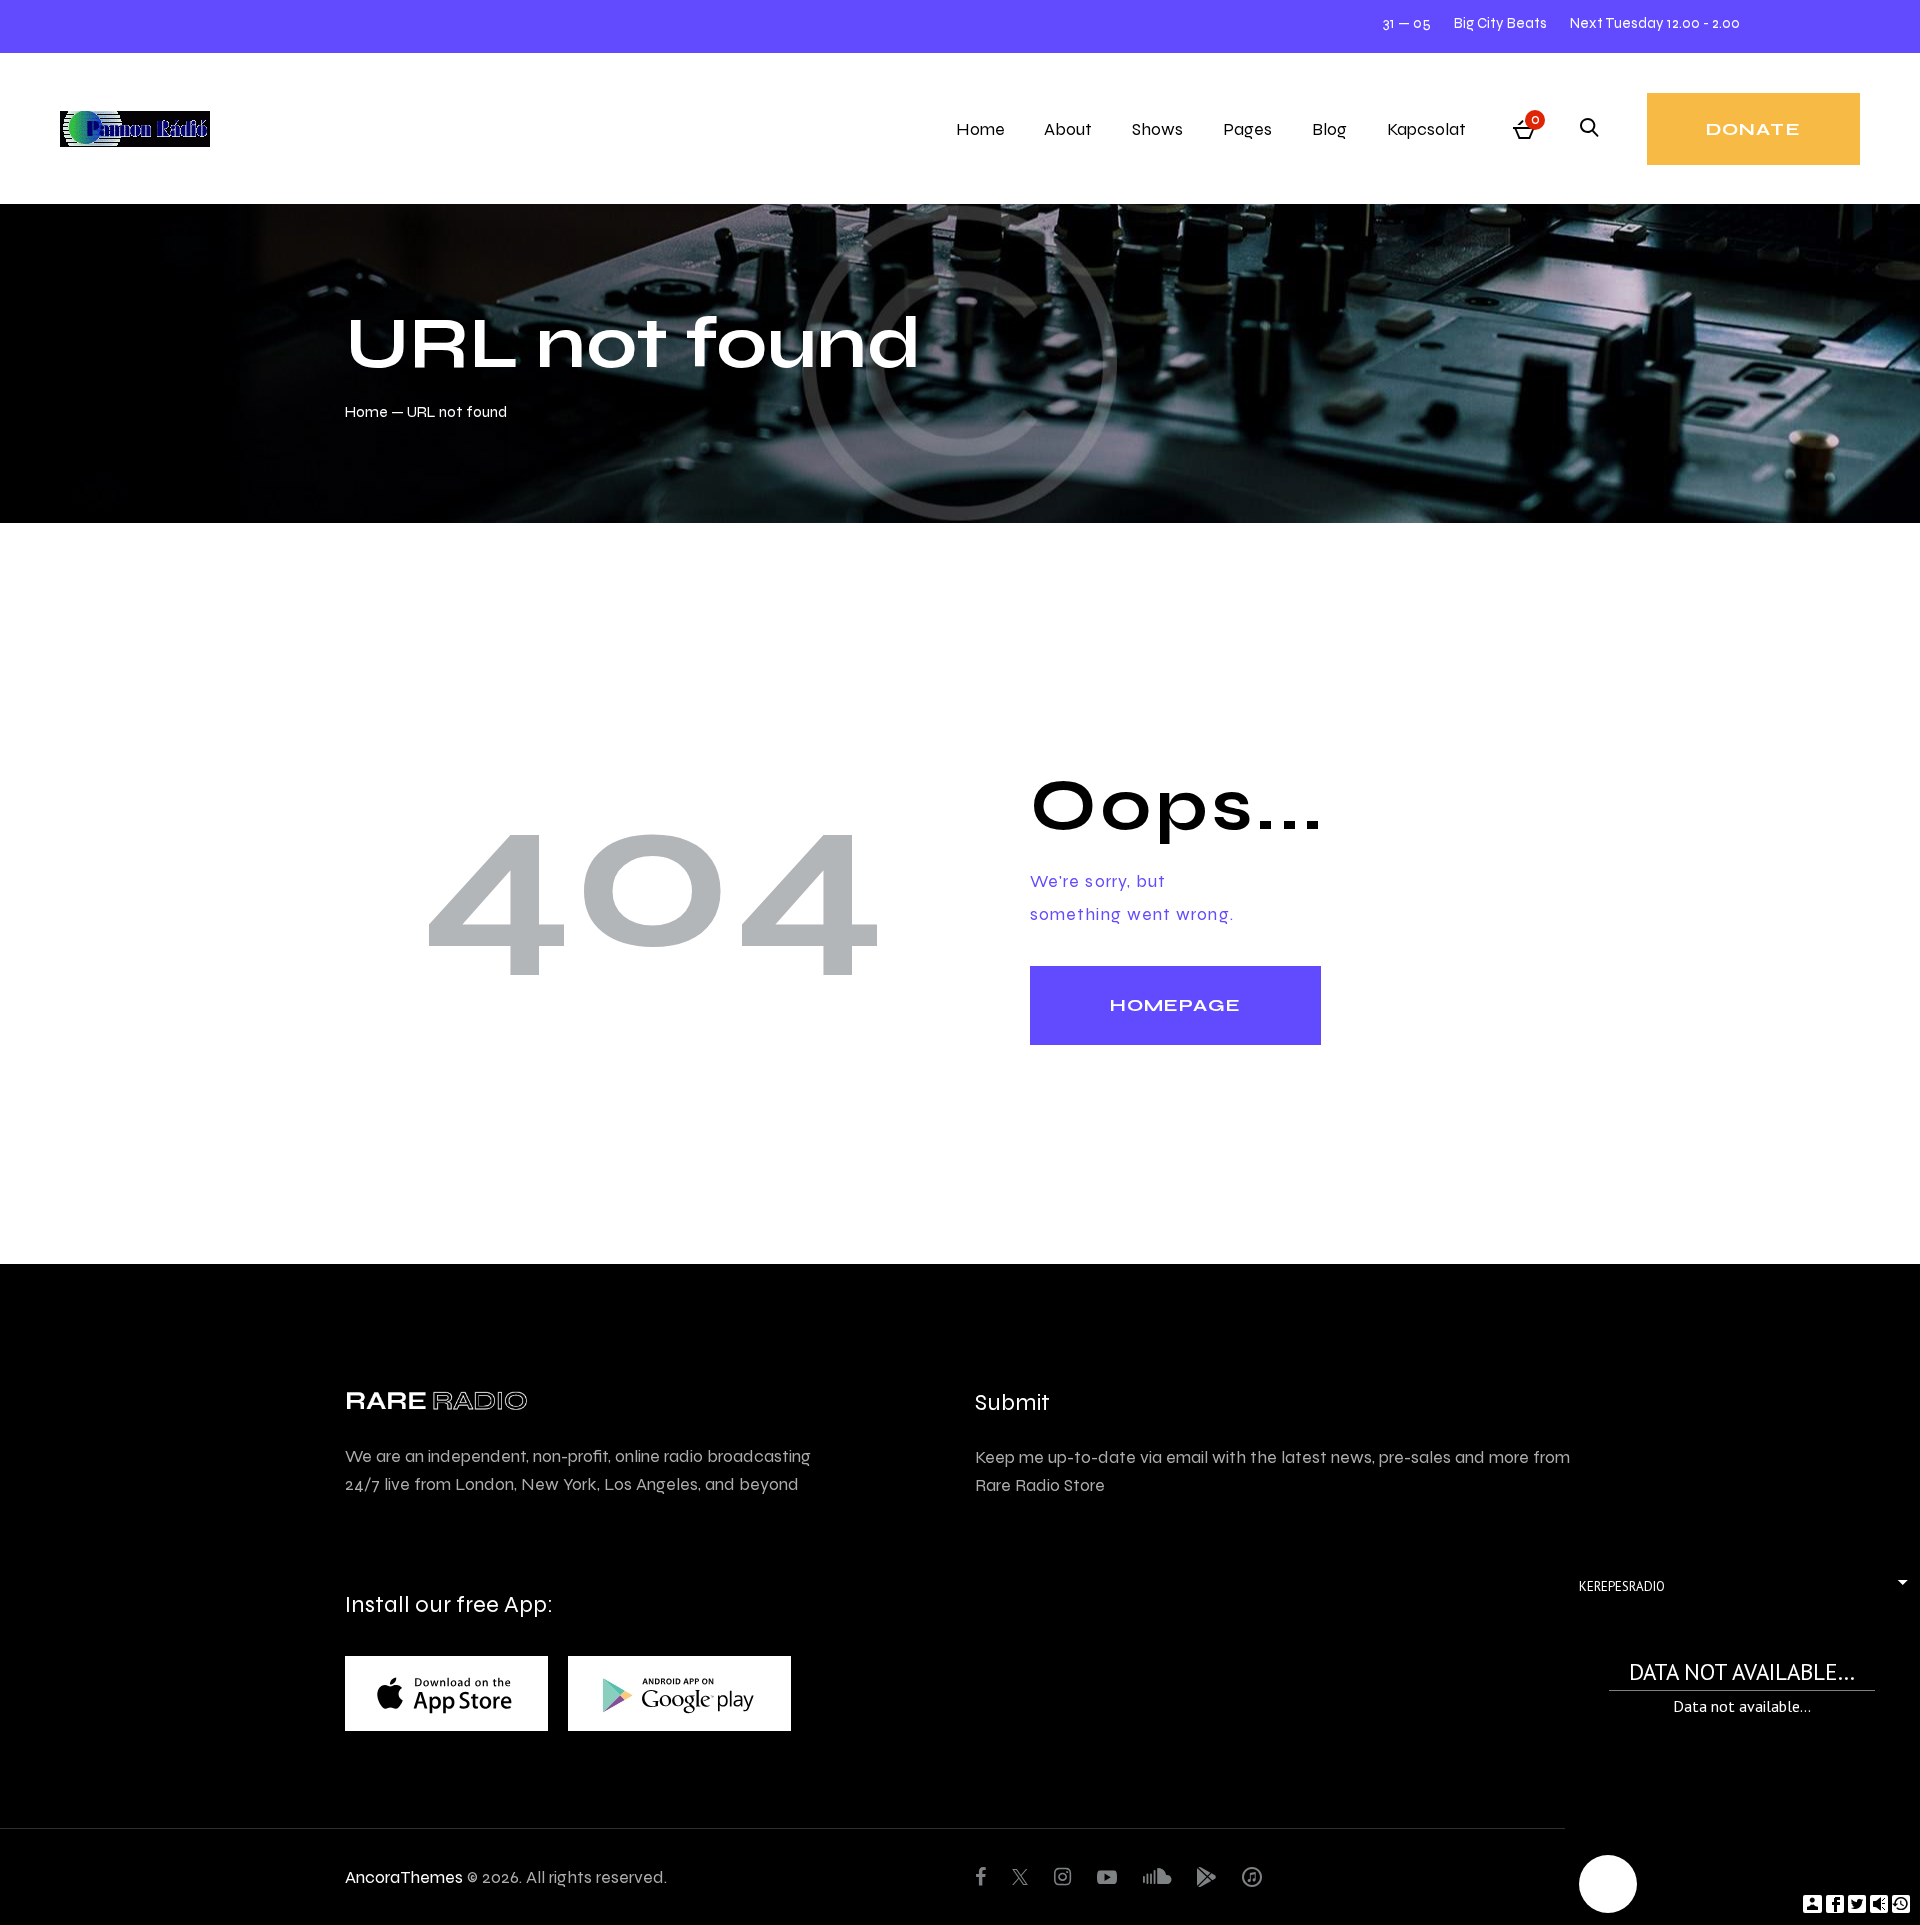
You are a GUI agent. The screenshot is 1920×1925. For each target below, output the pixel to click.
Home (366, 411)
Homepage (1175, 1005)
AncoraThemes (404, 1876)
